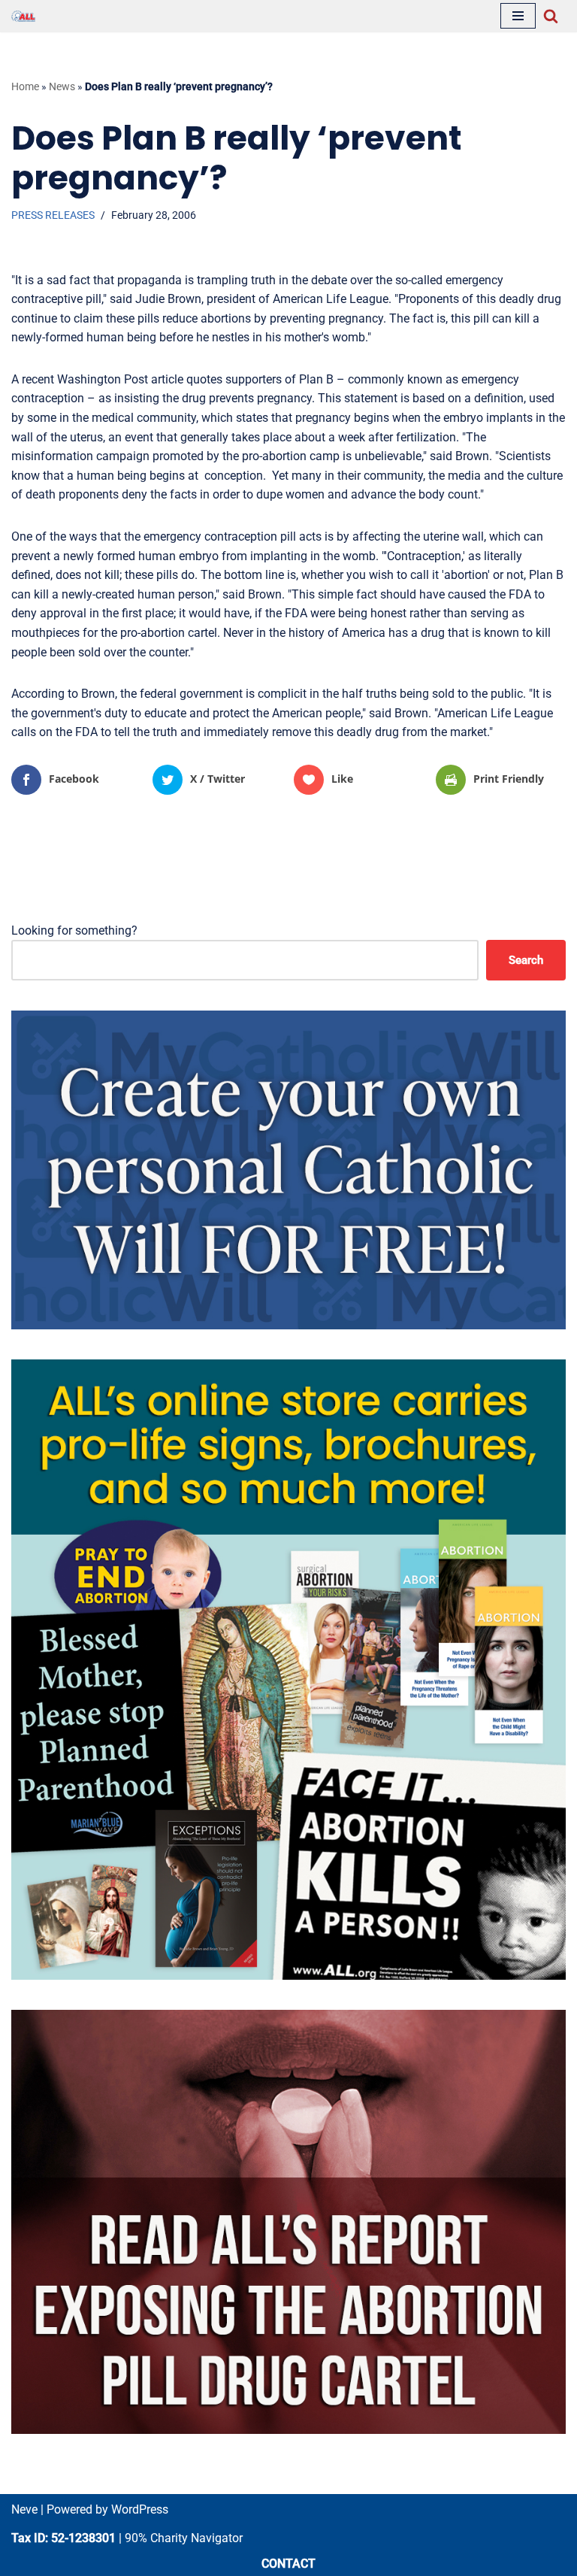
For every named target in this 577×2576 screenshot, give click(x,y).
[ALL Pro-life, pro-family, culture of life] (23, 16)
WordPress (140, 2509)
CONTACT (288, 2564)
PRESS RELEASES (53, 215)
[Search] (551, 16)
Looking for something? (74, 930)
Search (526, 960)
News (62, 86)
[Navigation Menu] (518, 16)
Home (25, 86)
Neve (24, 2509)
